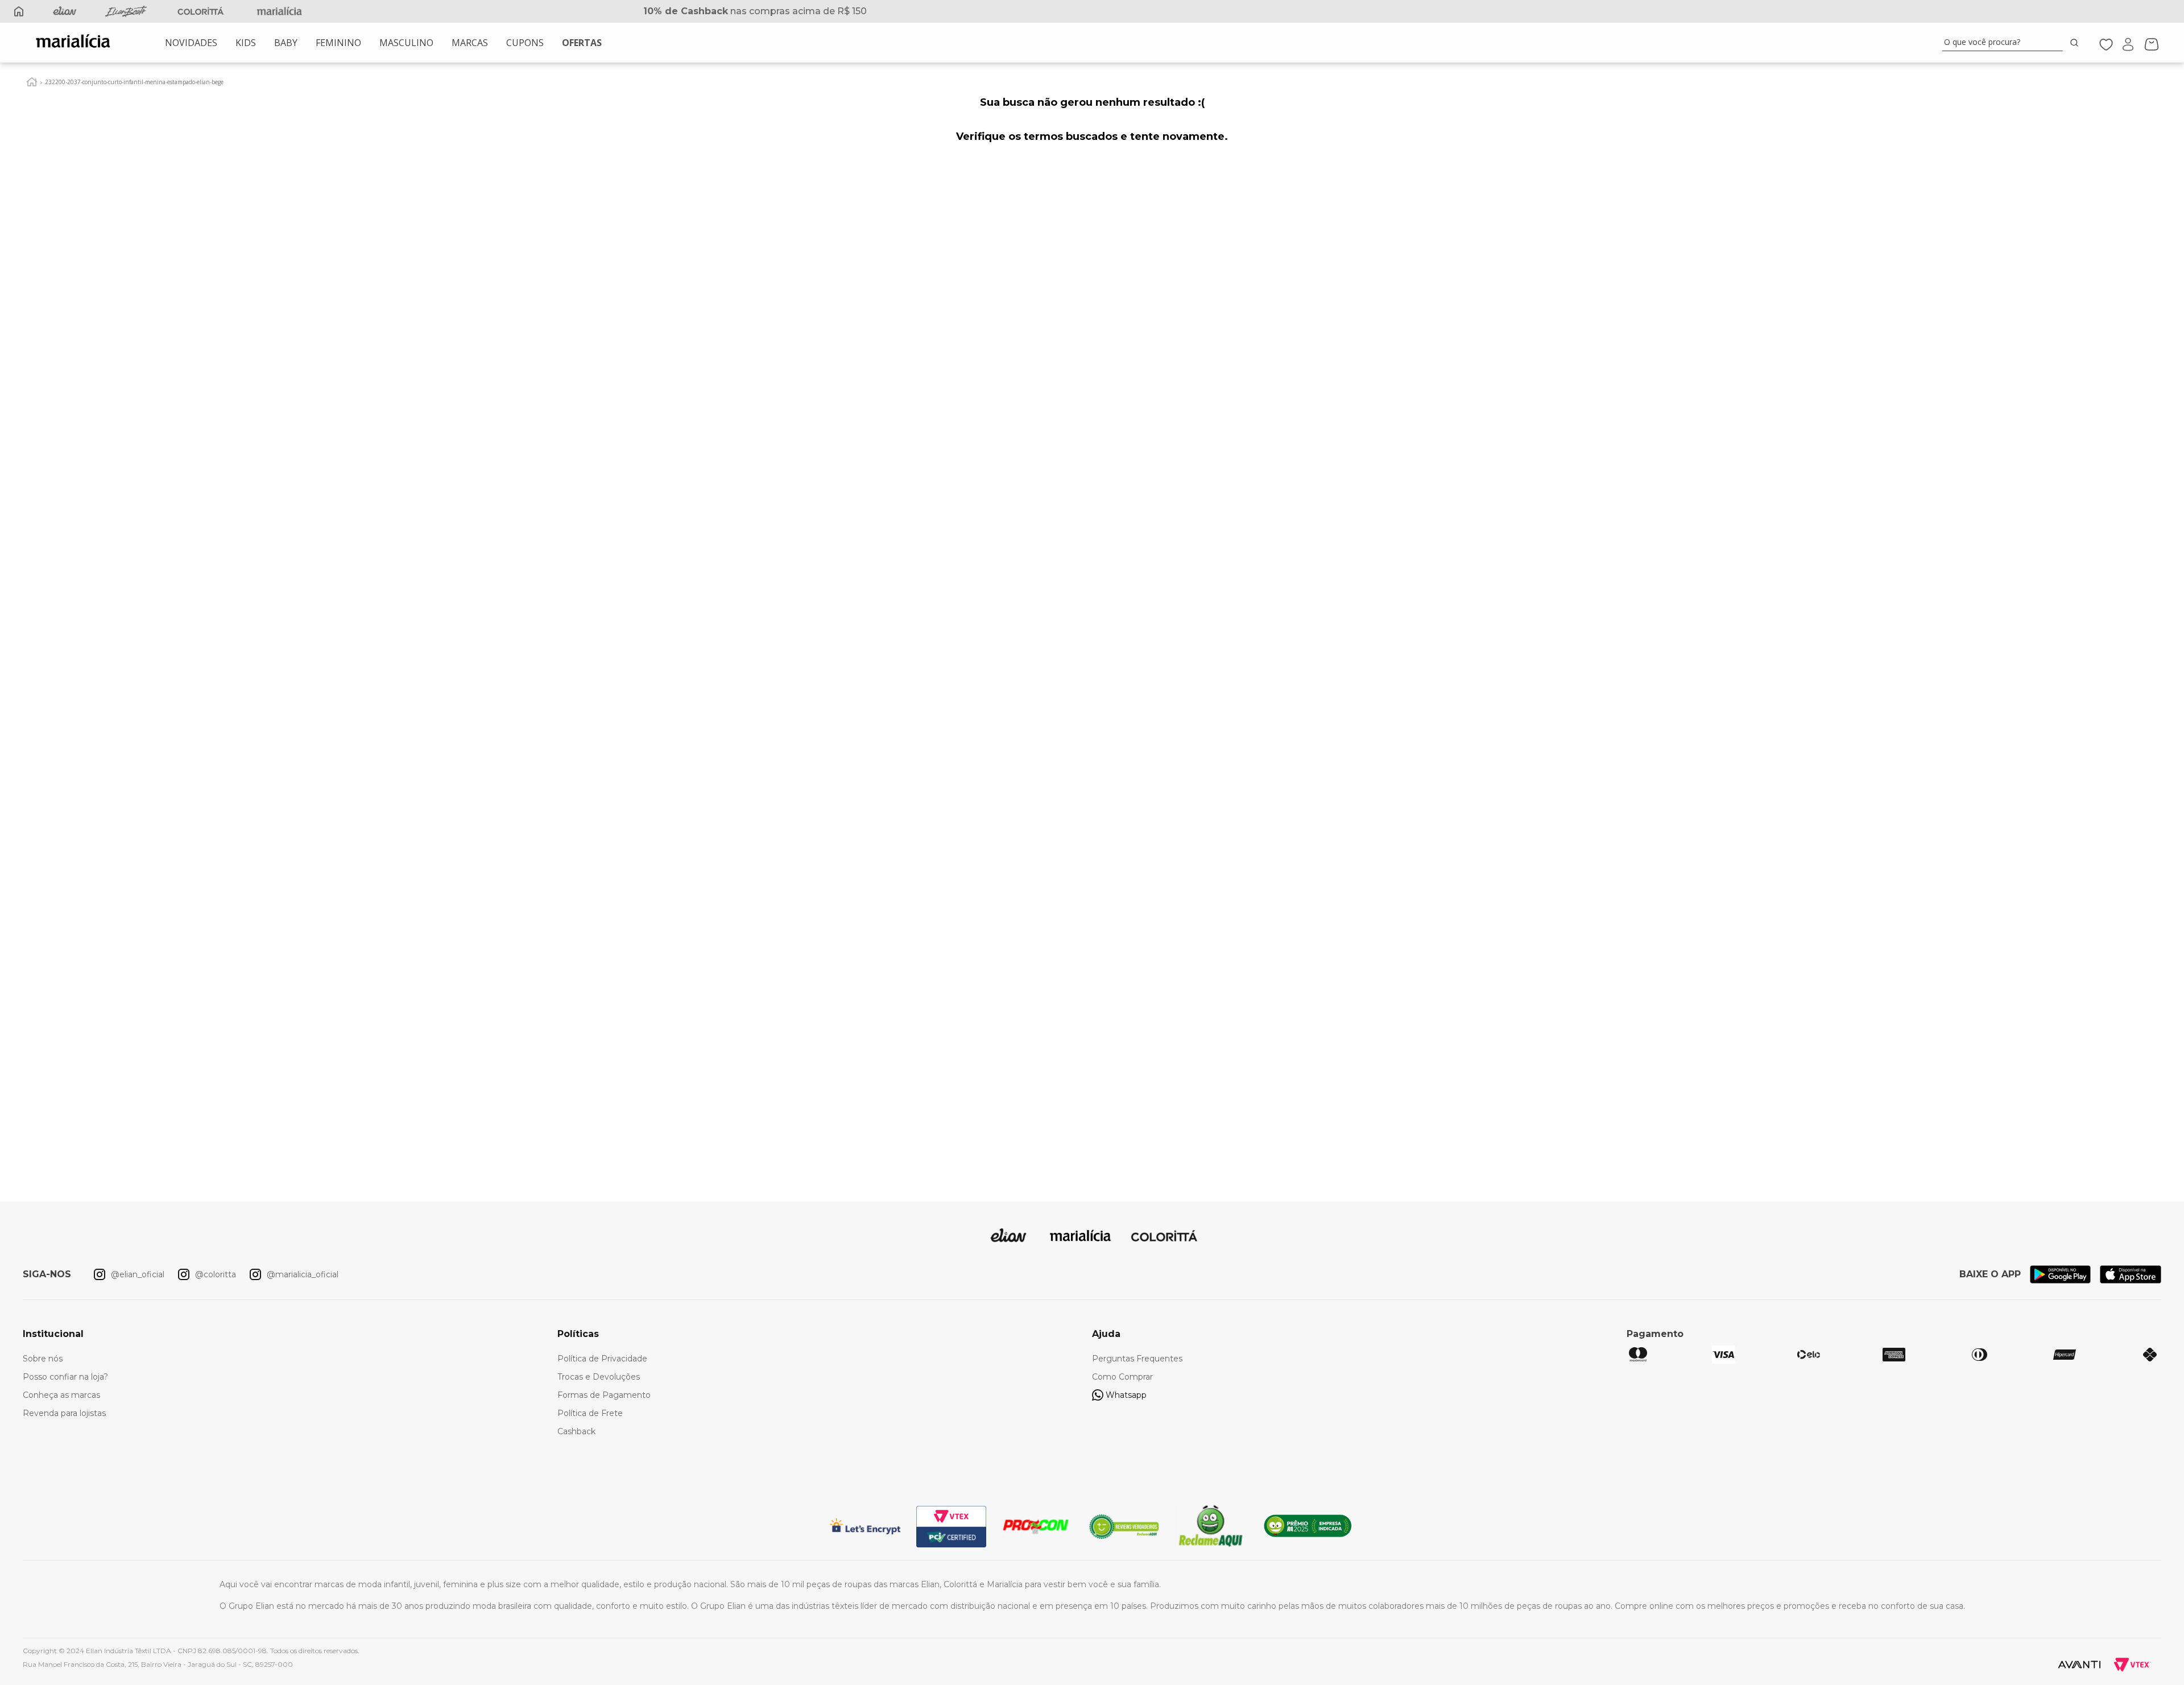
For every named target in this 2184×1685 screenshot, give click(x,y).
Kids (246, 43)
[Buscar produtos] (2077, 42)
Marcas (470, 43)
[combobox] (2012, 43)
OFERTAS (582, 43)
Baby (286, 43)
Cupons (525, 43)
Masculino (406, 43)
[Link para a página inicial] (32, 82)
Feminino (338, 43)
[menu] (383, 43)
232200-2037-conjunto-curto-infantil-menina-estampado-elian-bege (134, 82)
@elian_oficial (138, 1274)
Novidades (191, 43)
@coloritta (216, 1274)
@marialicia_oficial (303, 1274)
